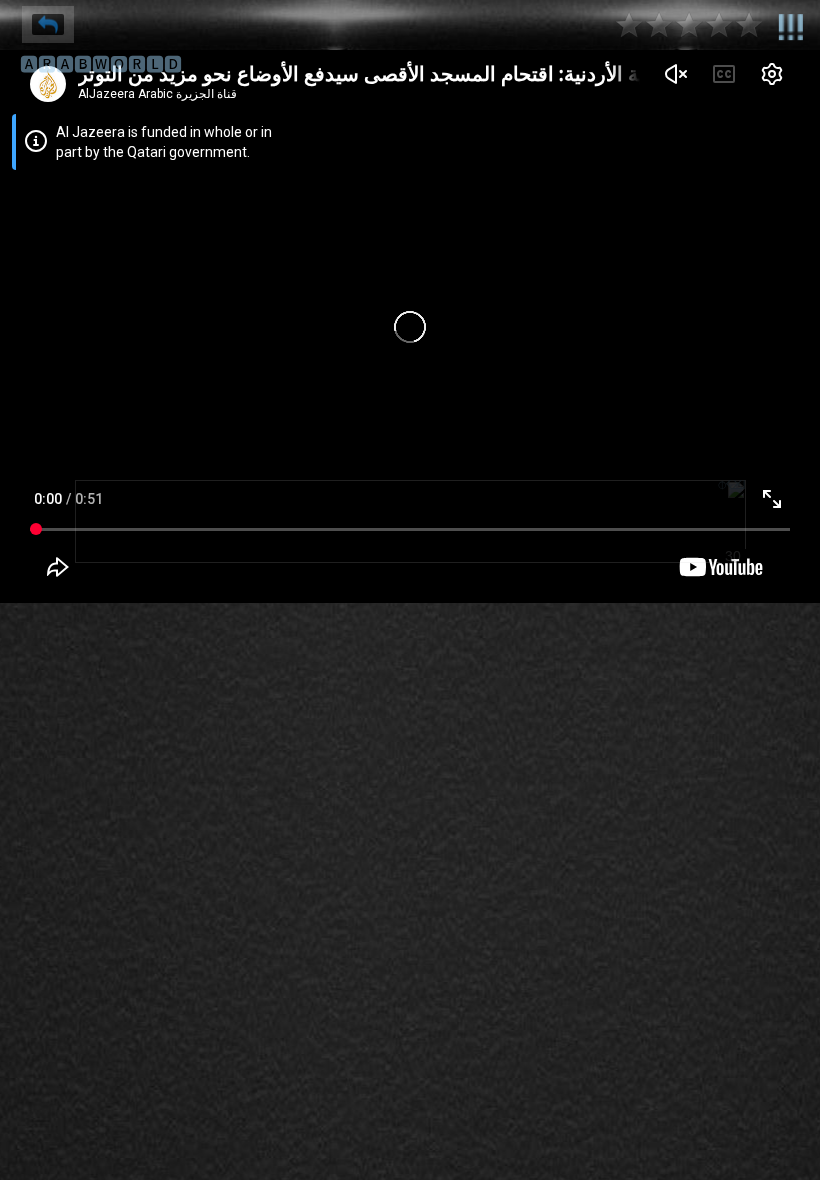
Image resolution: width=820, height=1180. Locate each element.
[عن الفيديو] (791, 23)
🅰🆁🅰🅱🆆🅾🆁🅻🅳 (101, 65)
